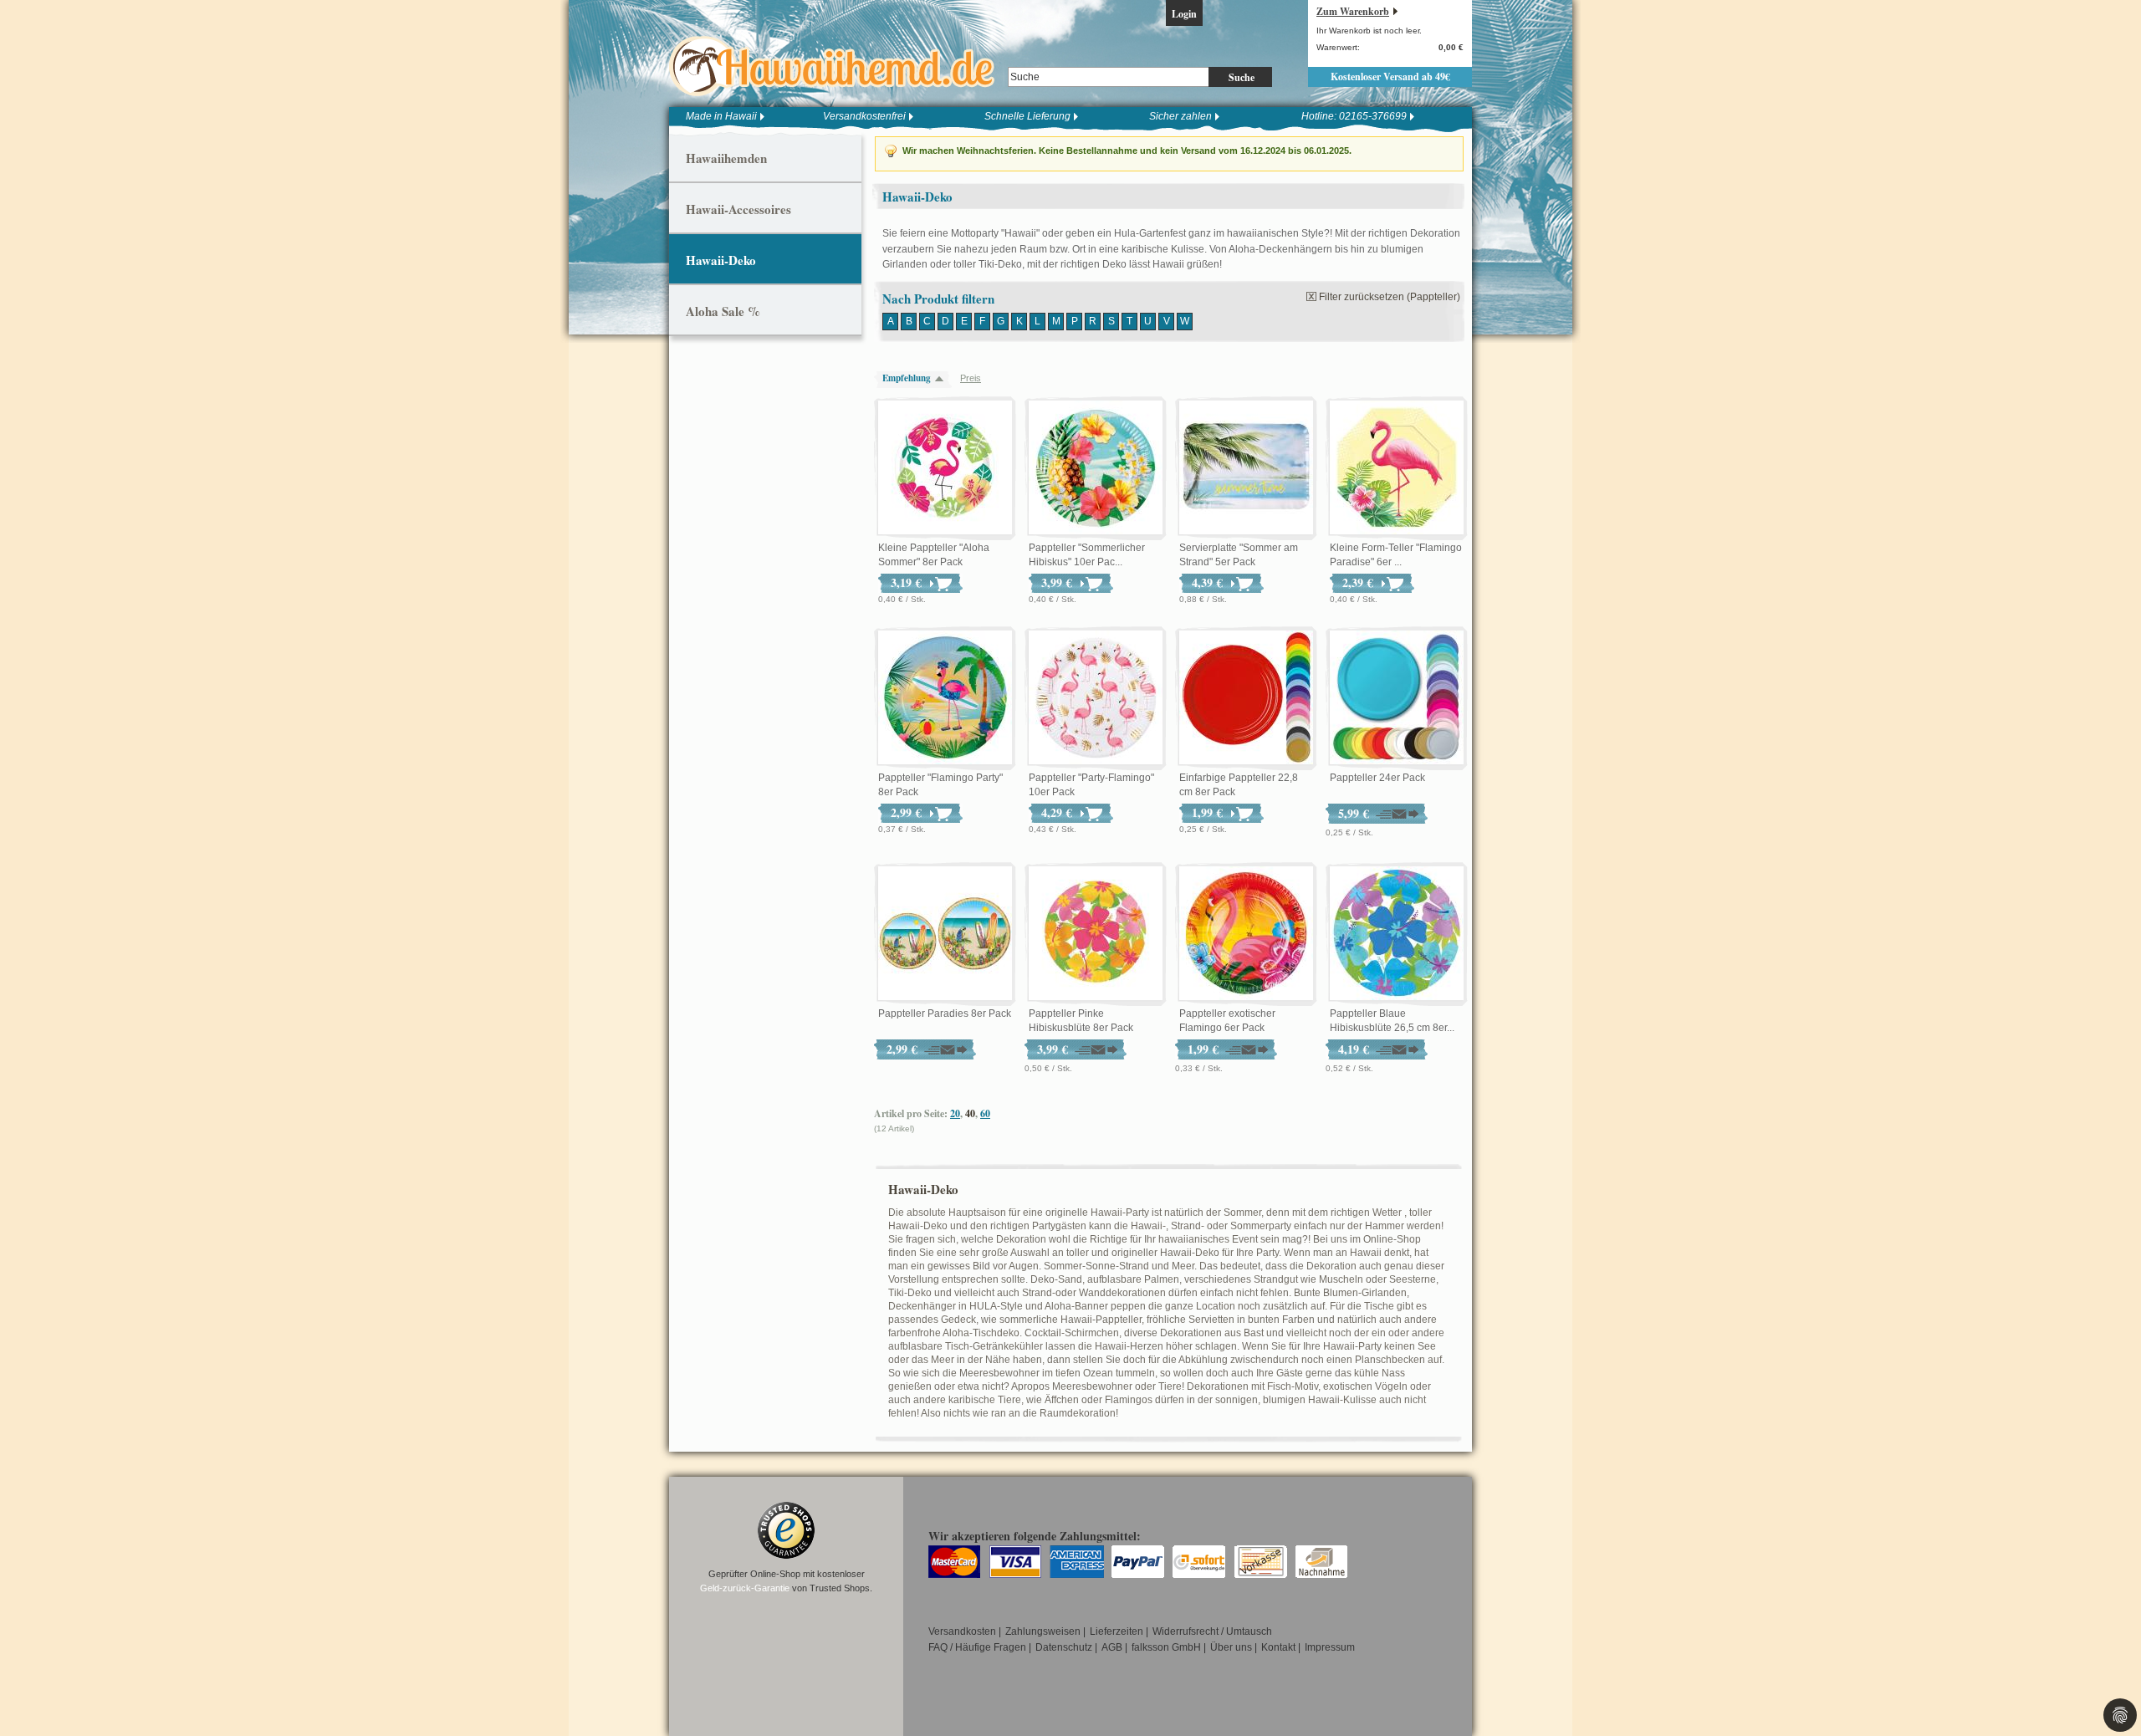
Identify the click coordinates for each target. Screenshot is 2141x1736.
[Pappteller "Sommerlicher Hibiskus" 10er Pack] (1096, 468)
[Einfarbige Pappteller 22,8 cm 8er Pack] (1246, 698)
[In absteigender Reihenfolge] (943, 378)
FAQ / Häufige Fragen (977, 1647)
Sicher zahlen (1180, 116)
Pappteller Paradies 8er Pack (945, 1014)
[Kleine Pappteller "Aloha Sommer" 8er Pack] (945, 468)
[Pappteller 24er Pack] (1397, 698)
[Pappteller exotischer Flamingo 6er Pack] (1246, 934)
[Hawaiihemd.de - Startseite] (837, 66)
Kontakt (1278, 1647)
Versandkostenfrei (864, 116)
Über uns (1231, 1647)
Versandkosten (962, 1631)
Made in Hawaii (721, 116)
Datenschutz (1064, 1647)
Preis (971, 378)
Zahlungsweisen (1043, 1631)
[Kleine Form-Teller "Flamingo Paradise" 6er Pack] (1397, 468)
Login (1184, 14)
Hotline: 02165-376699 (1354, 116)
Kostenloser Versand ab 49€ (1390, 77)
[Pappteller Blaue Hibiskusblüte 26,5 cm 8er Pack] (1397, 934)
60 (985, 1113)
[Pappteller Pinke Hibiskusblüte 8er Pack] (1096, 934)
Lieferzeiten (1116, 1631)
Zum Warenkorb (1353, 11)
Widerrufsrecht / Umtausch (1212, 1631)
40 (970, 1113)
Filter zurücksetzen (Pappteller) (1390, 297)
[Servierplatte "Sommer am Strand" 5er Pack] (1246, 468)
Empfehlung (907, 378)
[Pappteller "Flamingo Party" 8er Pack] (945, 698)
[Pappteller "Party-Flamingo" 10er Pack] (1096, 698)
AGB (1112, 1647)
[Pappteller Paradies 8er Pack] (945, 934)
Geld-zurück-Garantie (745, 1588)
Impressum (1330, 1647)
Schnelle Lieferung (1027, 116)
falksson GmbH (1166, 1647)
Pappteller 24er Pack (1377, 778)
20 (955, 1113)
